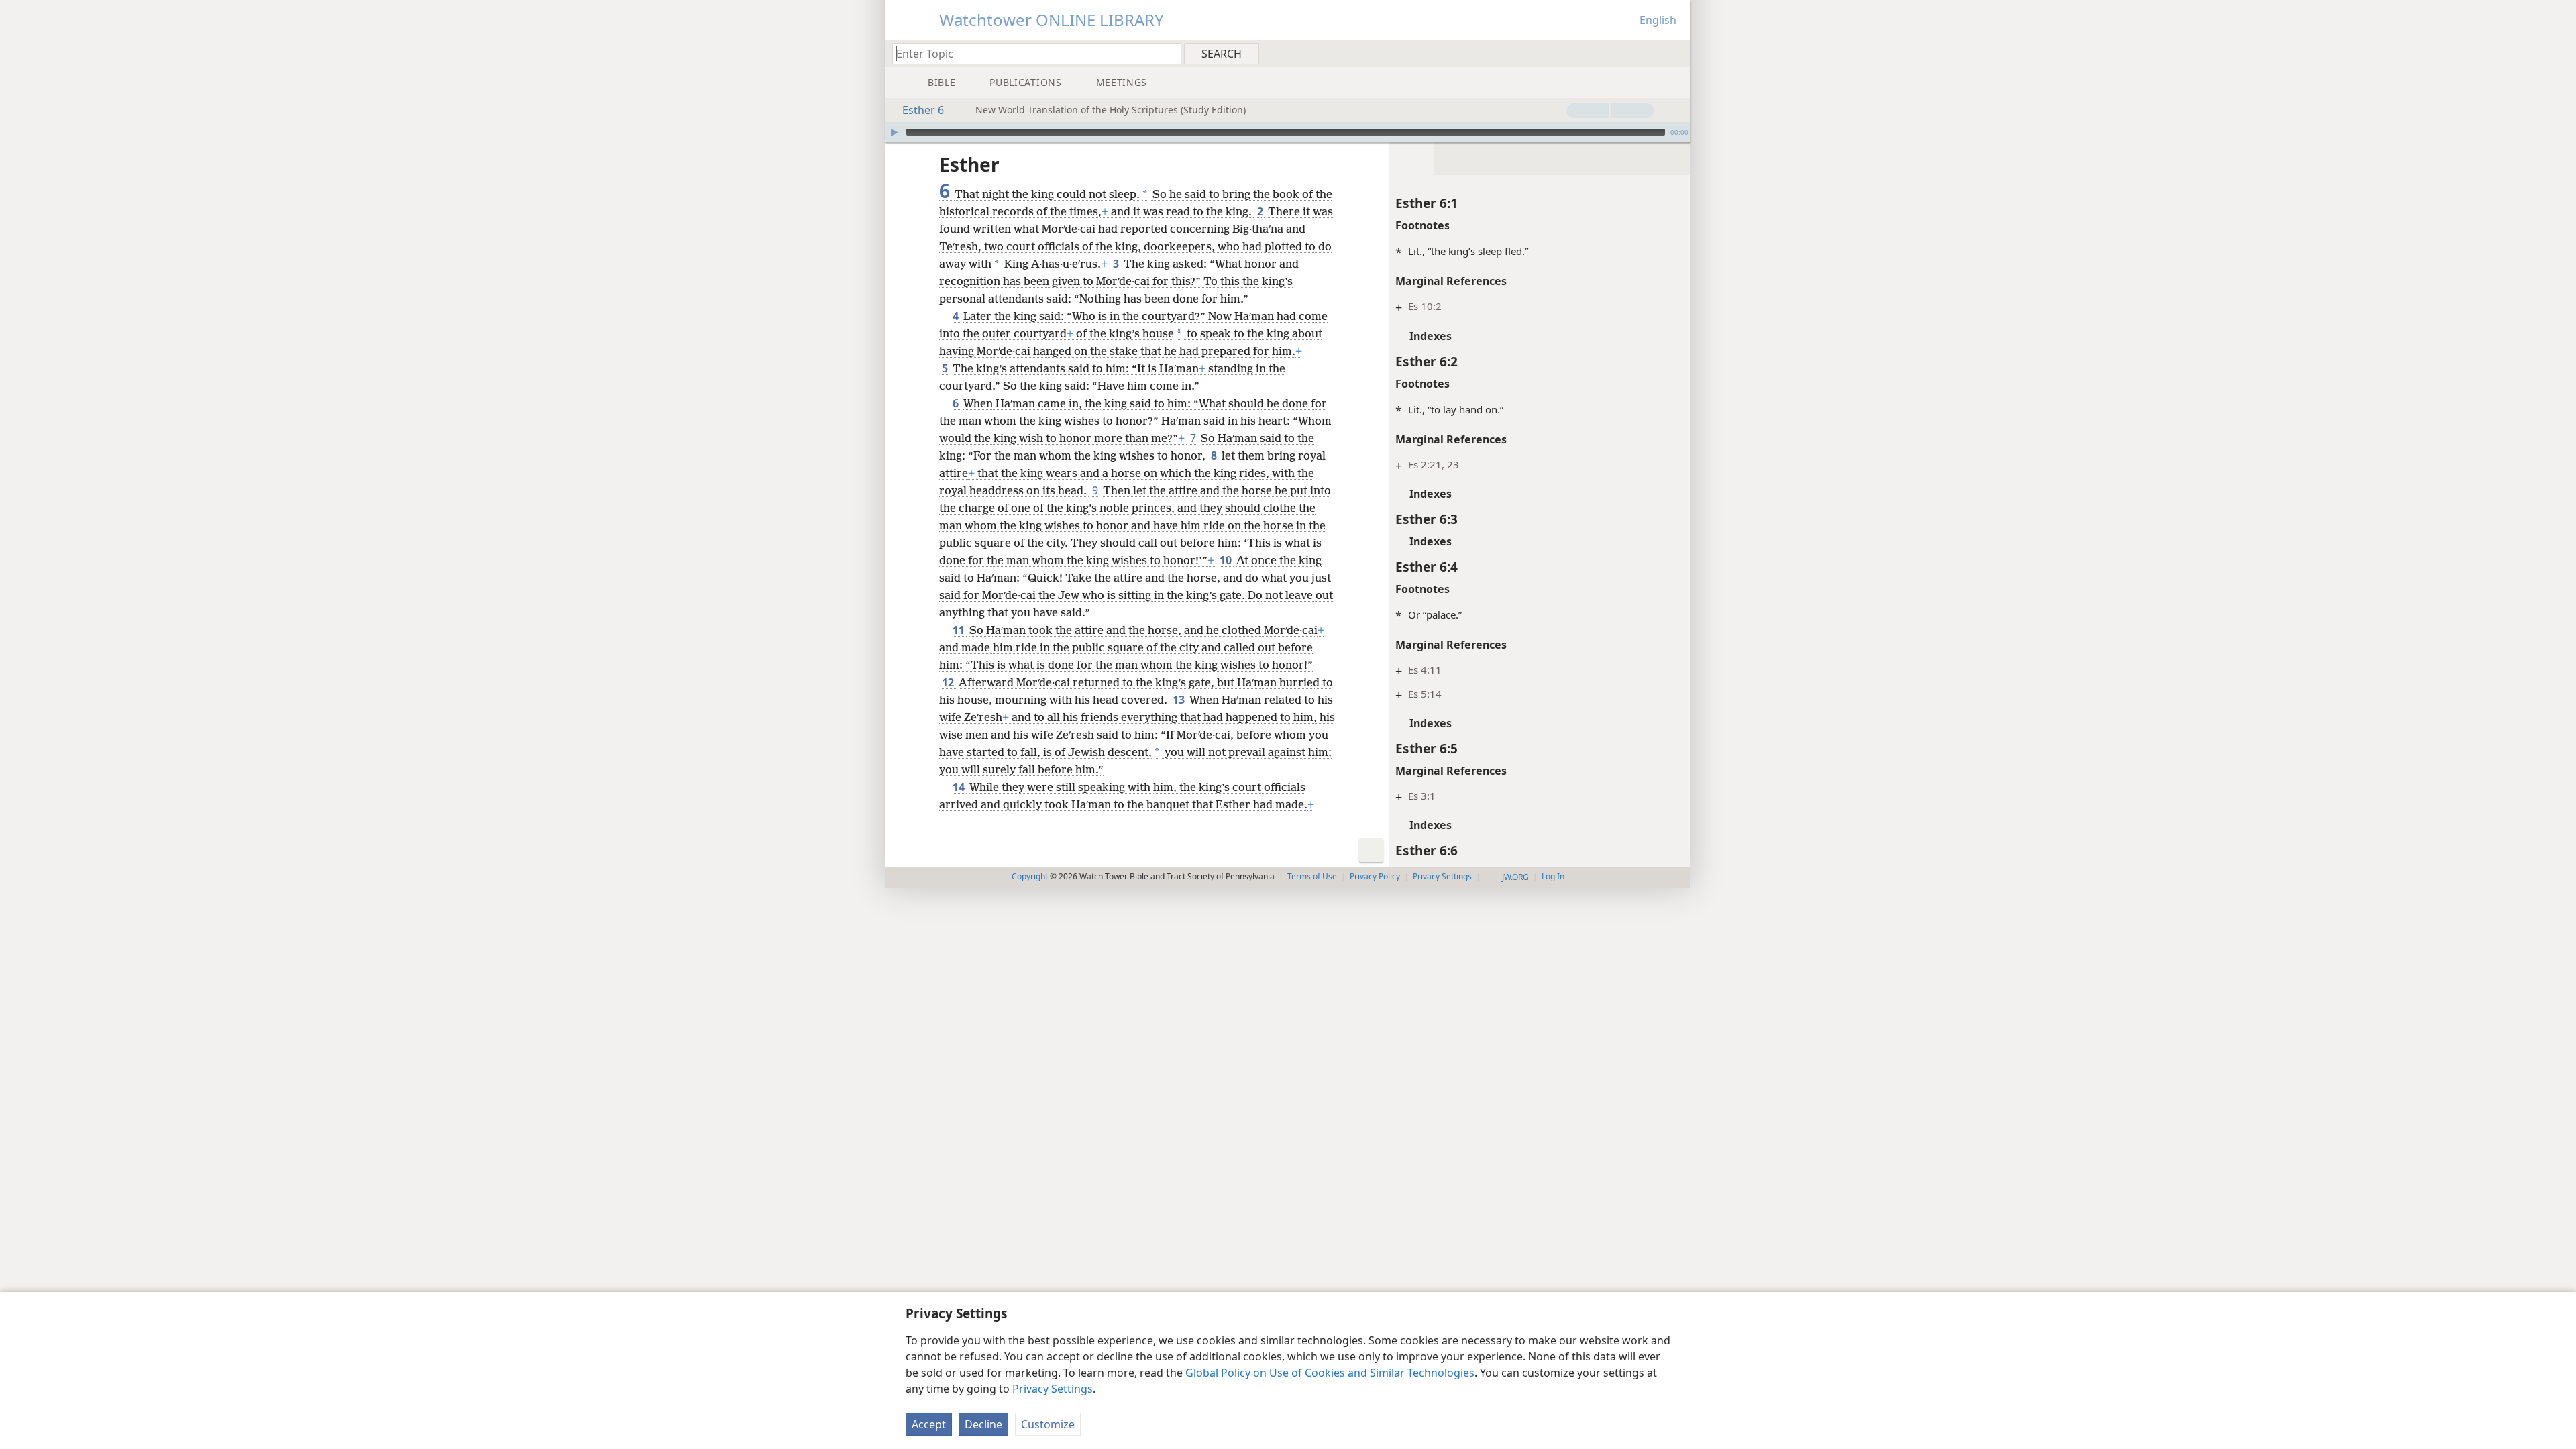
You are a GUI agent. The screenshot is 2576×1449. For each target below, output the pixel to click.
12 (949, 682)
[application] (1288, 132)
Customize (1048, 1424)
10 (1227, 560)
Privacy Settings (1053, 1389)
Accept (929, 1424)
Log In (1553, 876)
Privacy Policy (1375, 876)
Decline (983, 1424)
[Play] (894, 132)
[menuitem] (1675, 53)
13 (1180, 700)
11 (960, 630)
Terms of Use (1312, 876)
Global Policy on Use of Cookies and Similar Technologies (1330, 1373)
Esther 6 (923, 110)
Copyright (1030, 876)
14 (960, 787)
